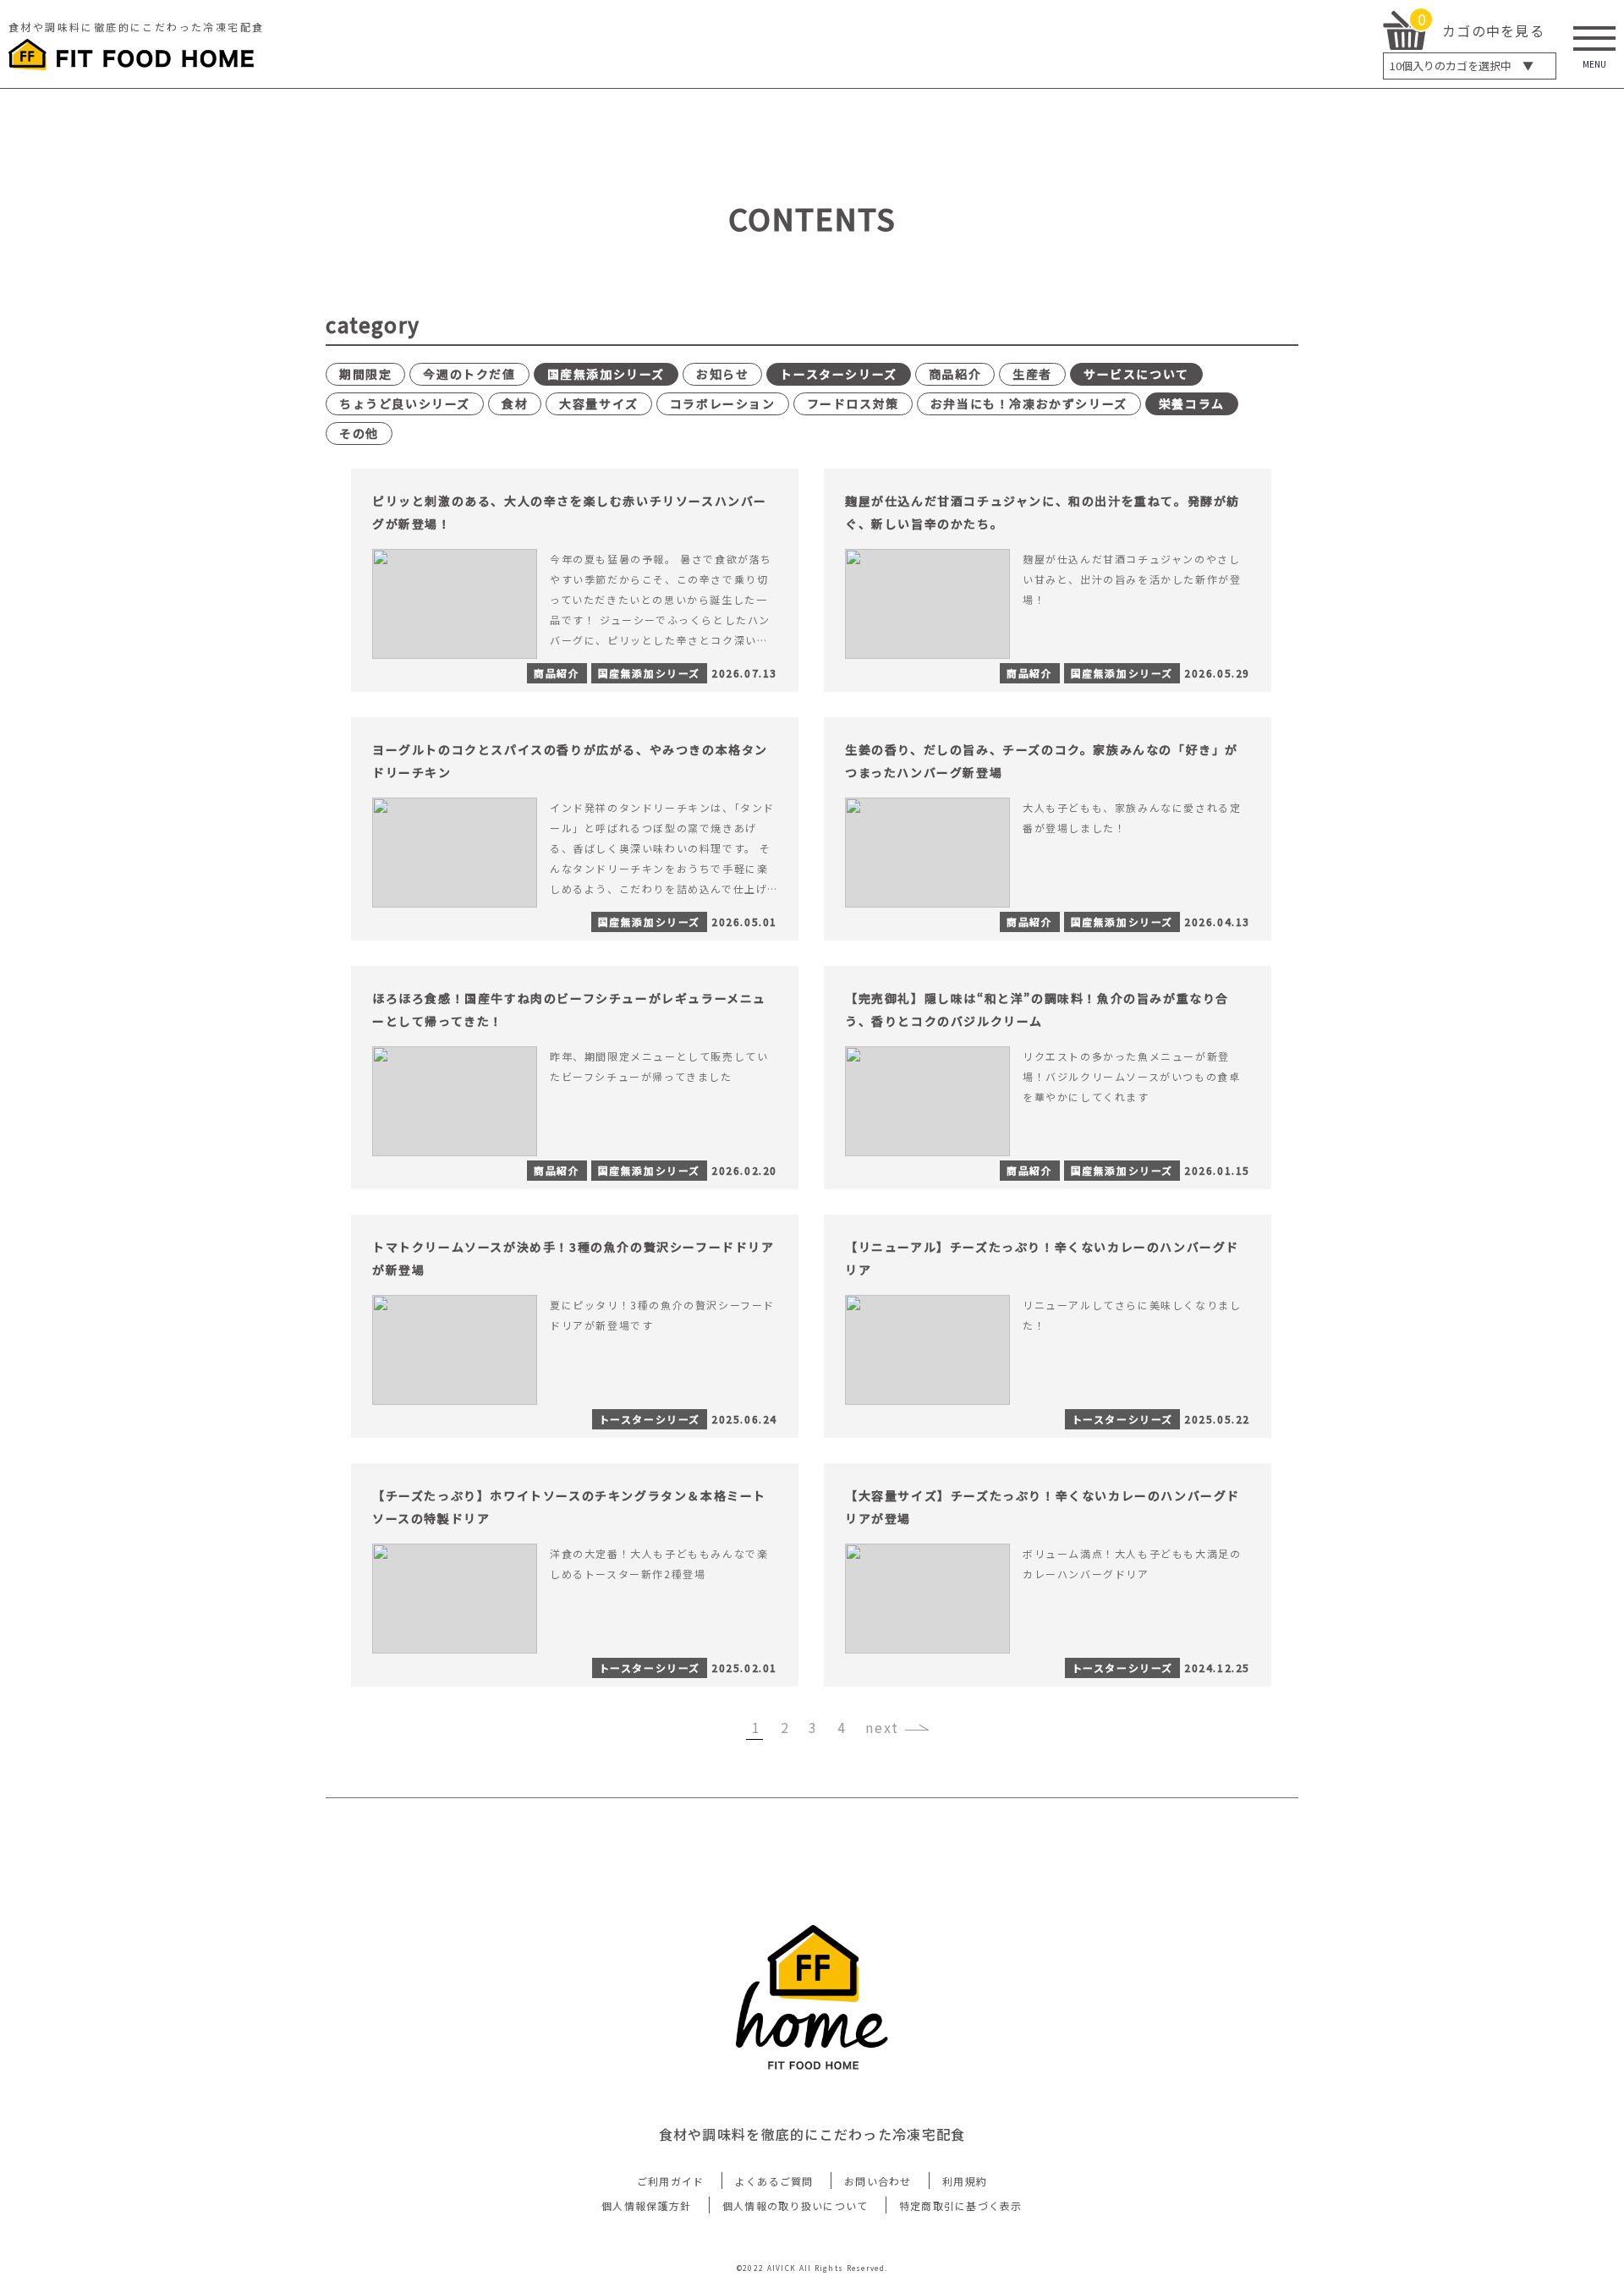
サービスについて (1136, 374)
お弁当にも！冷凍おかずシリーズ (1029, 403)
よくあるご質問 (774, 2181)
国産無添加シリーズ (606, 374)
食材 (515, 403)
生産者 (1032, 374)
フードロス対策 (853, 403)
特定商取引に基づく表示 (961, 2205)
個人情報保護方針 (646, 2205)
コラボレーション (723, 403)
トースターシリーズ (838, 374)
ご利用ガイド (671, 2181)
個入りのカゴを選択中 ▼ (1462, 66)
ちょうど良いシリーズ (405, 403)
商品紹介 (955, 374)
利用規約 (965, 2181)
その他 (359, 433)
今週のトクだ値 (469, 374)
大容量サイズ (599, 403)
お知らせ (722, 374)
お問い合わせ (878, 2181)
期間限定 (365, 374)
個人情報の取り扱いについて (796, 2205)
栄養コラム (1192, 403)
